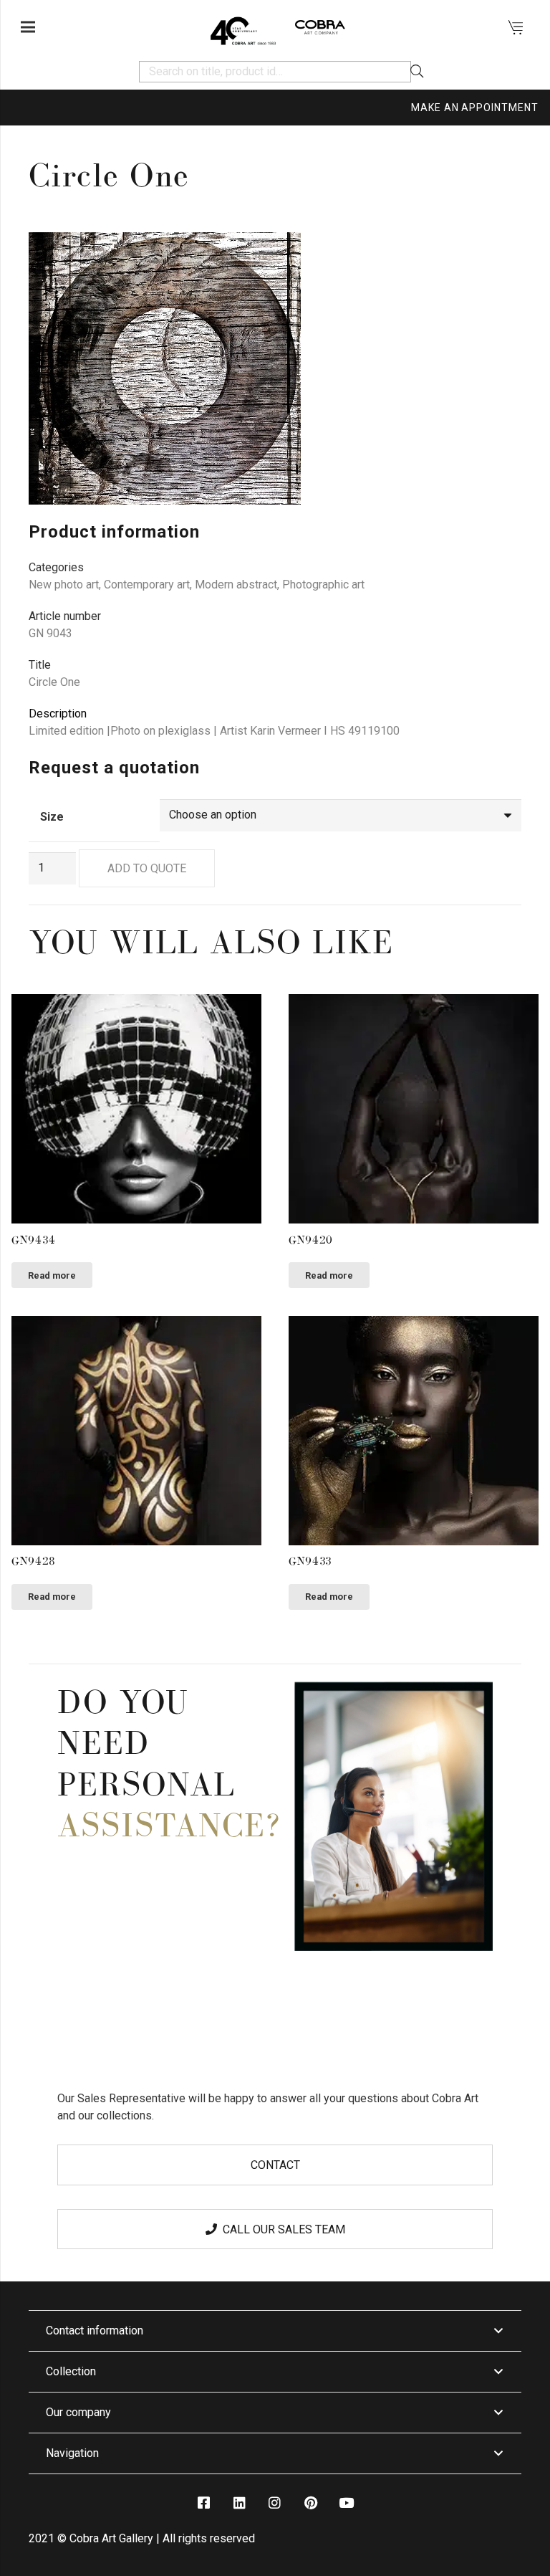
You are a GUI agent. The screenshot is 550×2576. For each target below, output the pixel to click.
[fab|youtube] (346, 2503)
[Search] (417, 72)
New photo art (64, 585)
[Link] (243, 27)
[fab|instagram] (275, 2503)
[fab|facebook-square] (203, 2503)
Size (52, 817)
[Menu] (28, 27)
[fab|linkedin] (239, 2503)
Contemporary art (147, 585)
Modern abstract (236, 585)
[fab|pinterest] (310, 2503)
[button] (498, 255)
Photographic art (323, 585)
